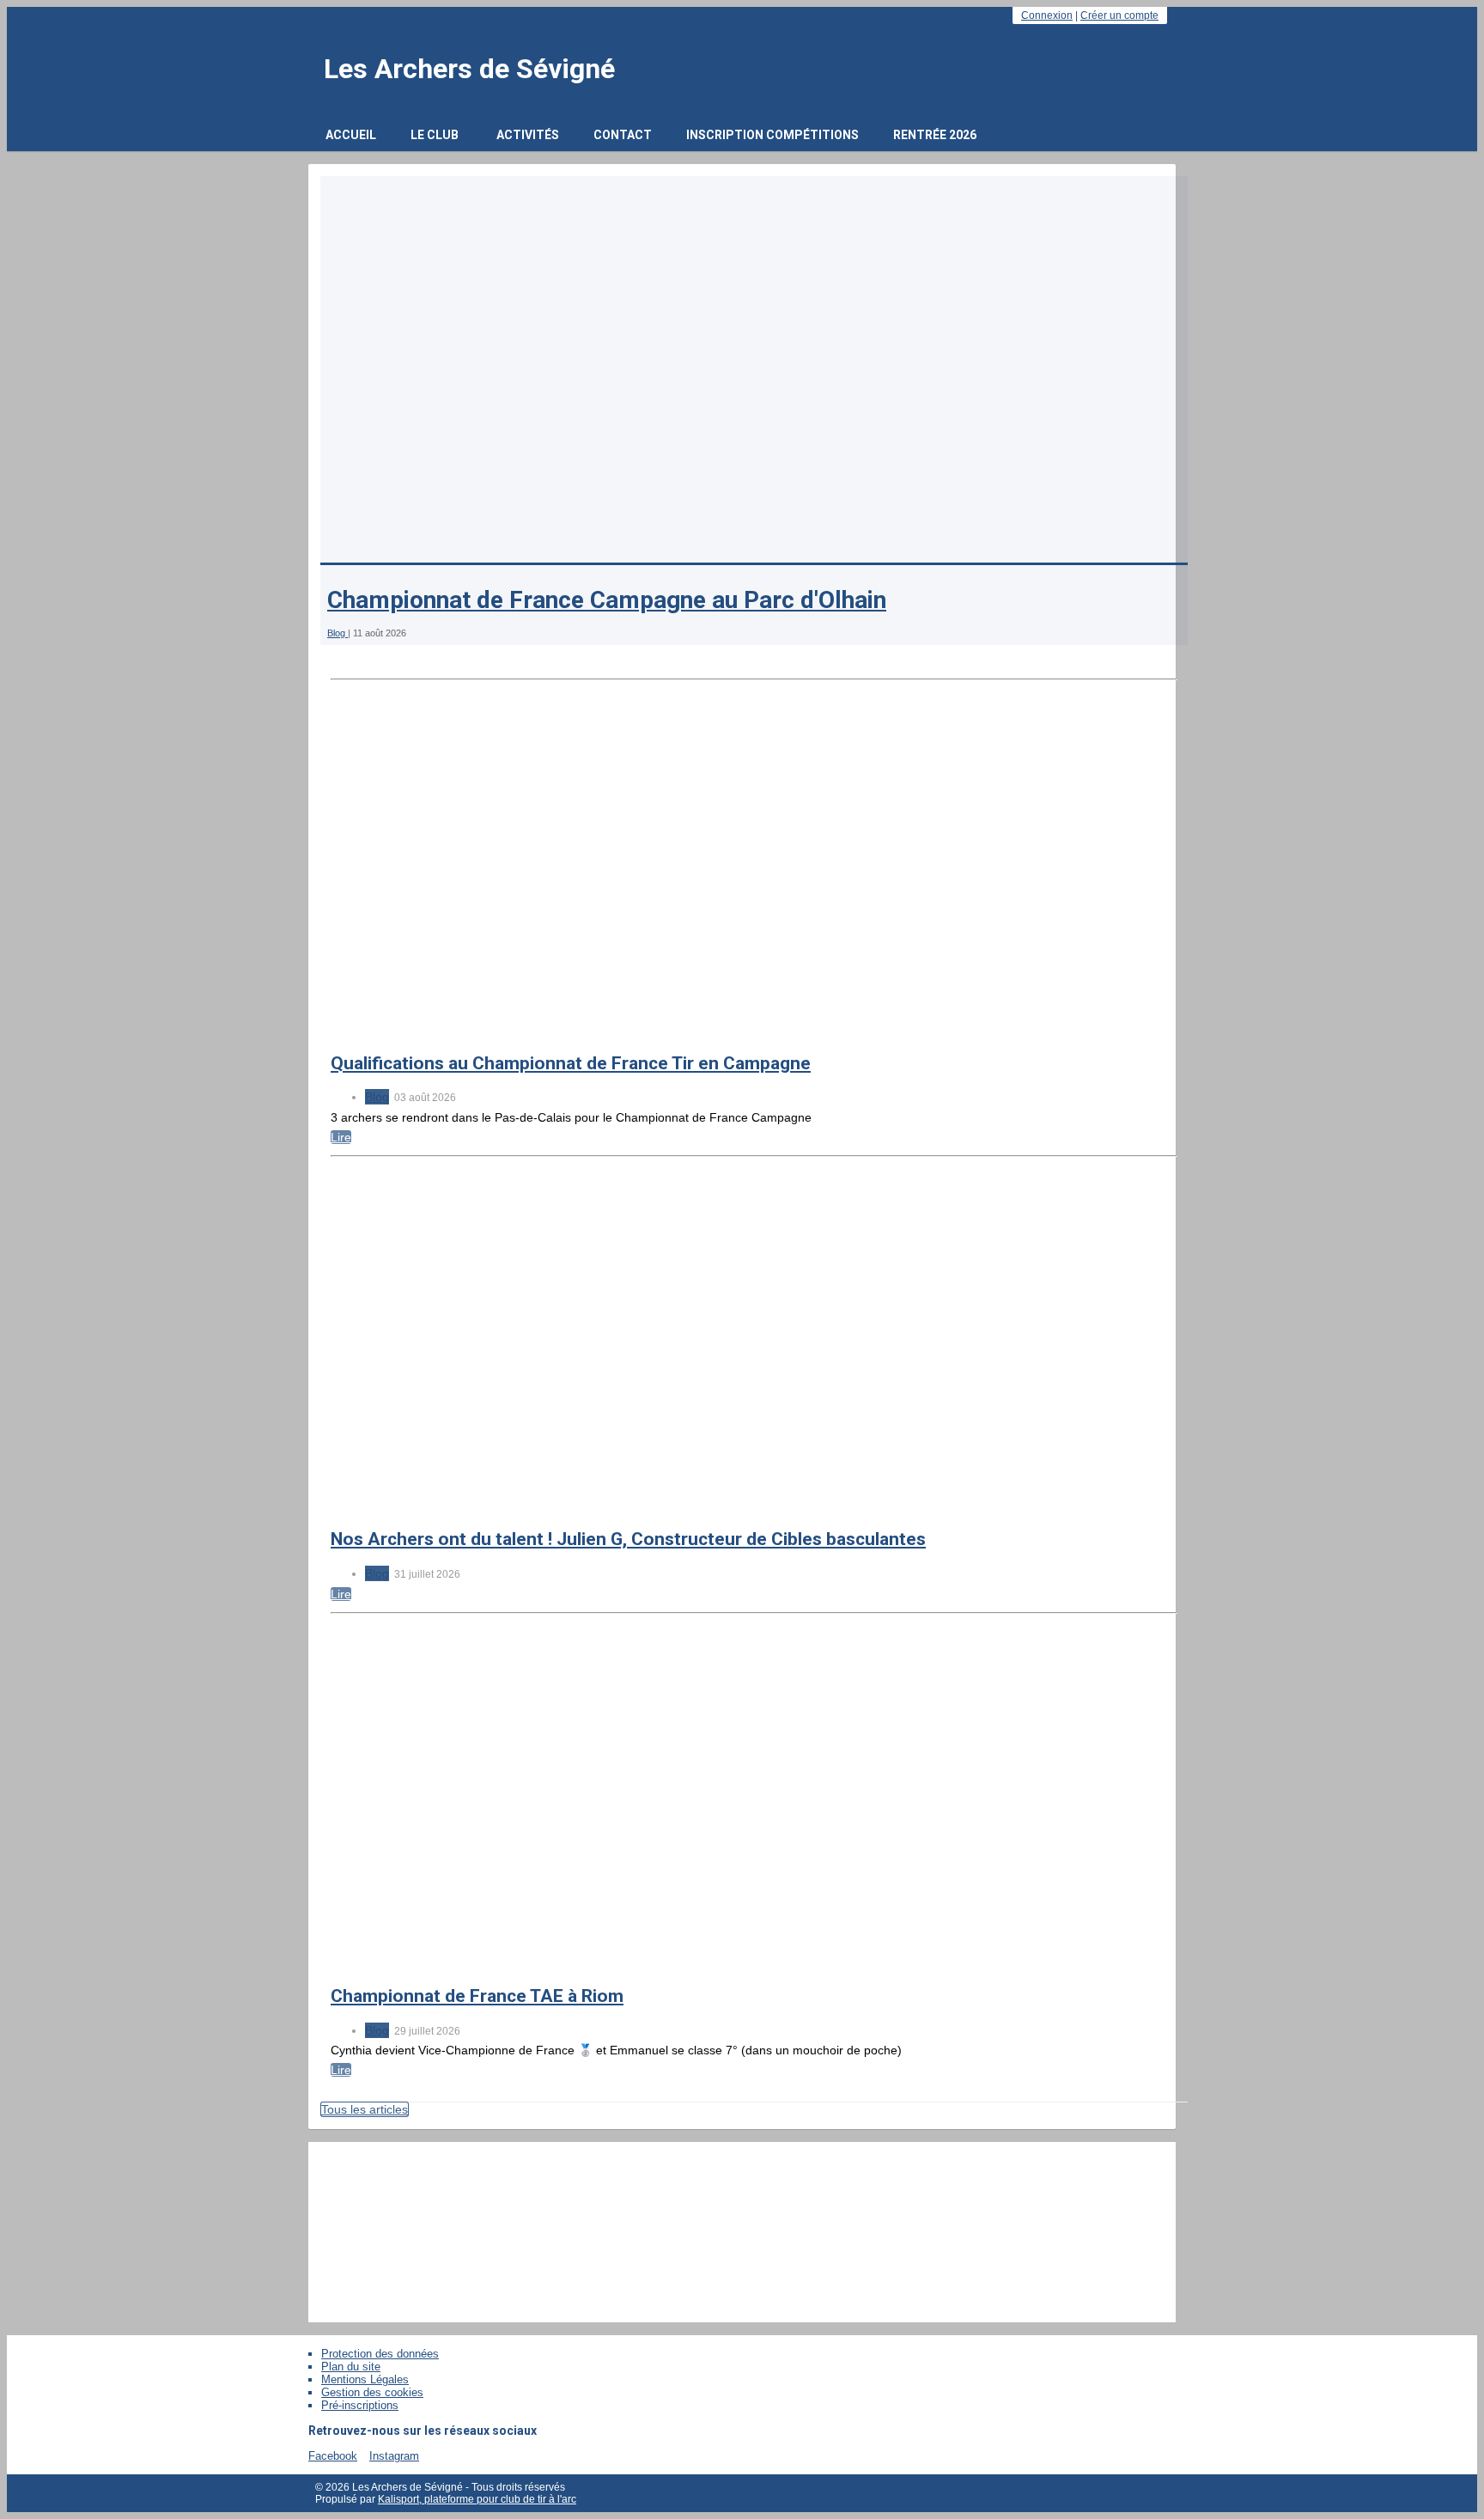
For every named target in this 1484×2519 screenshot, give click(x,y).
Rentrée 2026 (935, 135)
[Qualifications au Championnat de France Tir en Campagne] (631, 1030)
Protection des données (380, 2354)
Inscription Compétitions (772, 135)
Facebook (333, 2456)
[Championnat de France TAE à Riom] (631, 1963)
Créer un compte (1119, 15)
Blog (338, 633)
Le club (435, 135)
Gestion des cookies (372, 2392)
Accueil (351, 135)
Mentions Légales (365, 2379)
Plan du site (351, 2367)
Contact (623, 135)
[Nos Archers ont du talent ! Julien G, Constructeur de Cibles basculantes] (631, 1506)
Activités (528, 135)
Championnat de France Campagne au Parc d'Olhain (607, 600)
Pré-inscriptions (360, 2405)
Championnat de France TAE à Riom (477, 1996)
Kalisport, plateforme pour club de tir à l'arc (477, 2499)
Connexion (1047, 15)
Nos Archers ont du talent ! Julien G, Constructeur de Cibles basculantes (628, 1539)
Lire (341, 1137)
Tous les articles (365, 2109)
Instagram (394, 2456)
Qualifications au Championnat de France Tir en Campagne (571, 1063)
